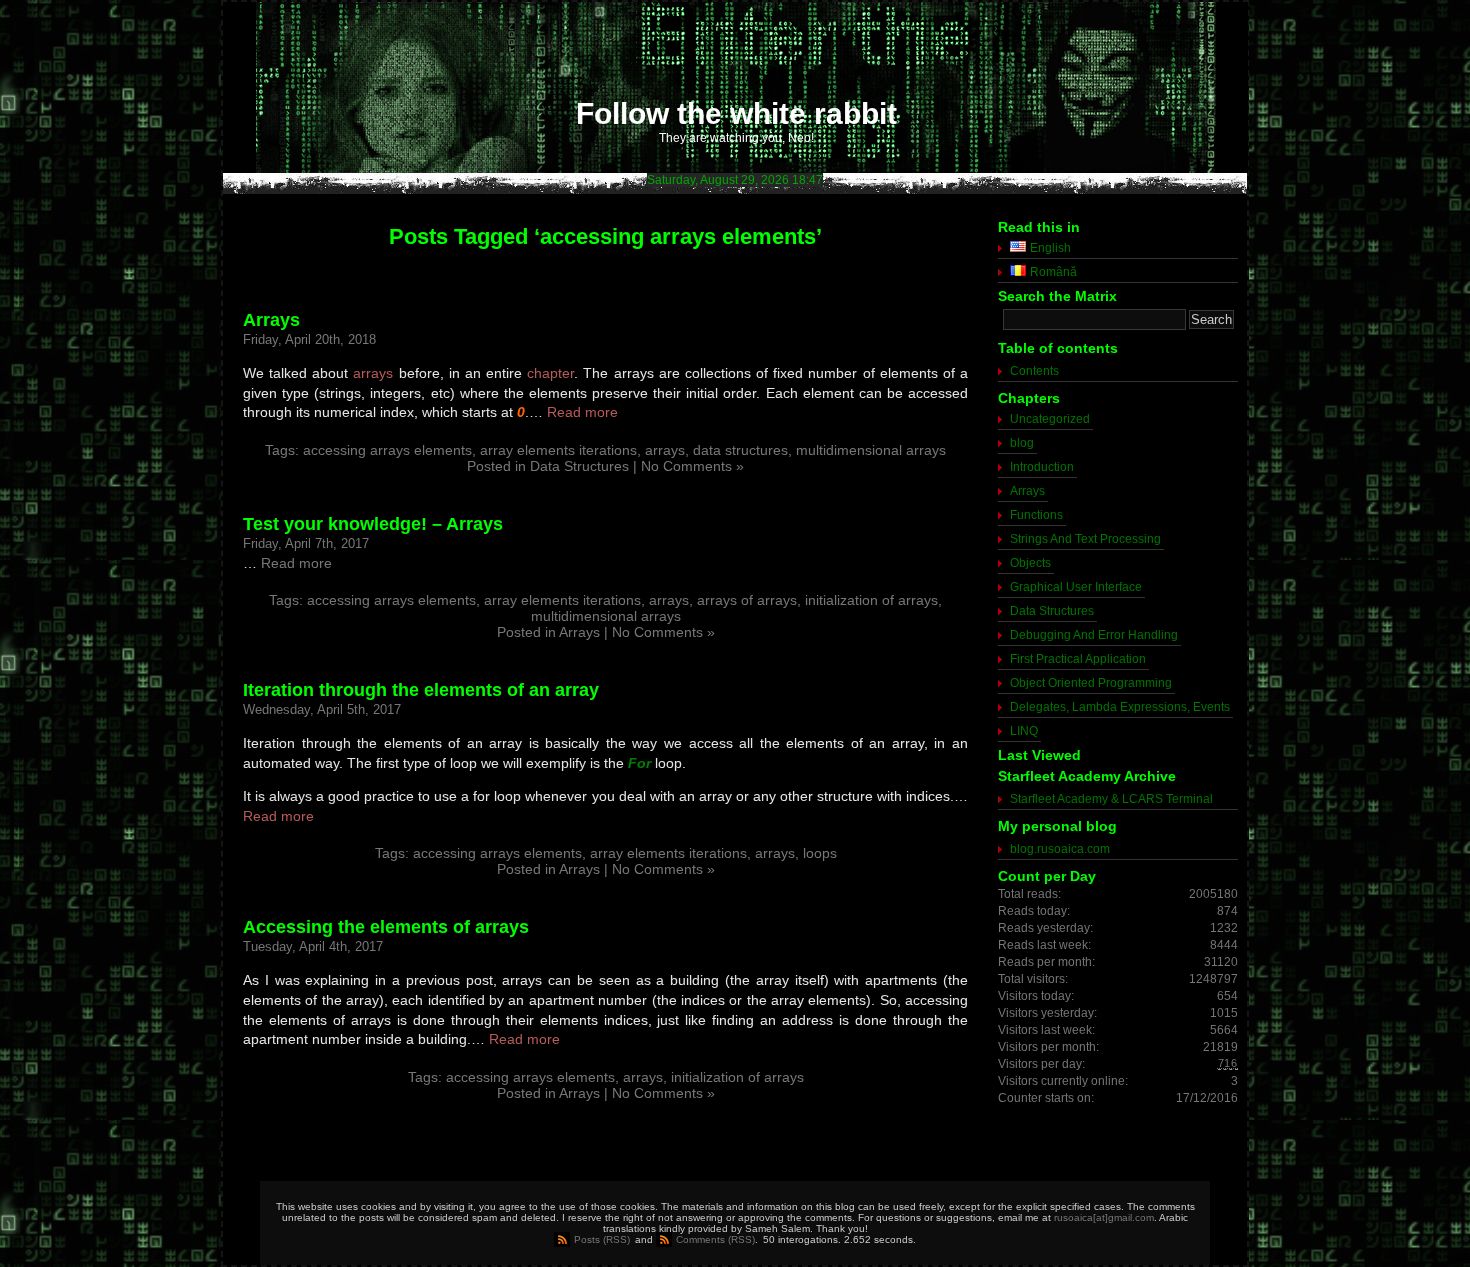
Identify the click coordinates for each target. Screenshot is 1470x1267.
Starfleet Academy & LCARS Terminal (1111, 799)
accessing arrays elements (387, 450)
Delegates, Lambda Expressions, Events (1120, 707)
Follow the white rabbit (736, 113)
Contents (1034, 371)
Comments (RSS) (715, 1239)
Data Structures (579, 466)
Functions (1036, 515)
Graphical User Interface (1076, 587)
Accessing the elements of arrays (386, 927)
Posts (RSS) (602, 1239)
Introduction (1042, 467)
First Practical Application (1078, 659)
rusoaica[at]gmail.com (1104, 1217)
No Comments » (692, 466)
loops (820, 853)
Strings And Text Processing (1085, 539)
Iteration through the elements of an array (421, 690)
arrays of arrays (747, 600)
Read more (582, 412)
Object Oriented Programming (1091, 683)
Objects (1030, 563)
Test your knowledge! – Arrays (373, 524)
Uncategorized (1050, 419)
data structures (740, 450)
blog (1022, 443)
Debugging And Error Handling (1094, 635)
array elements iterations (558, 450)
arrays (373, 373)
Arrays (271, 320)
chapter (550, 373)
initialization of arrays (871, 600)
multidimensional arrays (871, 450)
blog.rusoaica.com (1060, 849)
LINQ (1024, 731)
